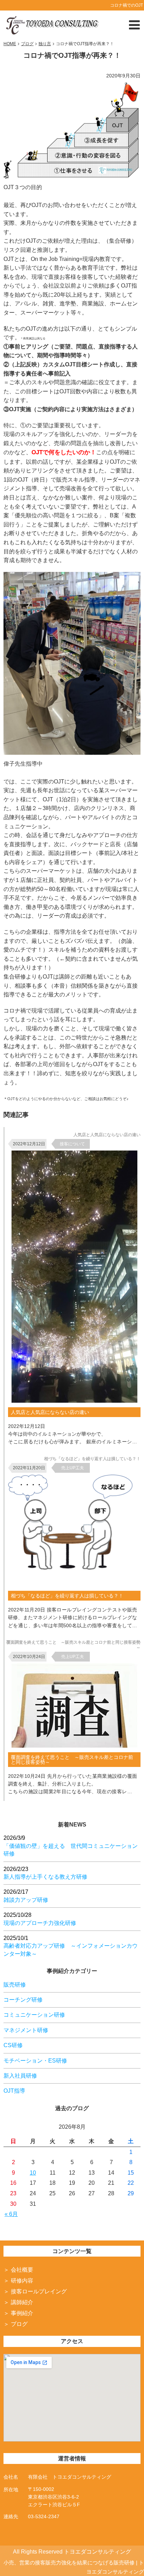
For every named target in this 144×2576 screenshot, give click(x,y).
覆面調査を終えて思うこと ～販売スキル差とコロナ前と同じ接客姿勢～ (72, 1760)
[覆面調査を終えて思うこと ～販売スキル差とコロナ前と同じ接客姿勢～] (74, 1746)
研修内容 (22, 2281)
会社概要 (22, 2270)
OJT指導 (14, 2091)
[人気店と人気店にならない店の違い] (74, 1401)
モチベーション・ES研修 (35, 2061)
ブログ (19, 2324)
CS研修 (13, 2045)
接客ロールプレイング (39, 2291)
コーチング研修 (23, 2000)
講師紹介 (22, 2302)
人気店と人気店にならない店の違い (50, 1412)
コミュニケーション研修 (34, 2015)
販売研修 (15, 1985)
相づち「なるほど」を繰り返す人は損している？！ (67, 1596)
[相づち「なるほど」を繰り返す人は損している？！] (76, 1584)
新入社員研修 (20, 2076)
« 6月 (11, 2214)
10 (33, 2173)
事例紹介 (22, 2313)
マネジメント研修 (26, 2030)
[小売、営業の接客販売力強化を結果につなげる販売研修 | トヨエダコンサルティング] (52, 24)
